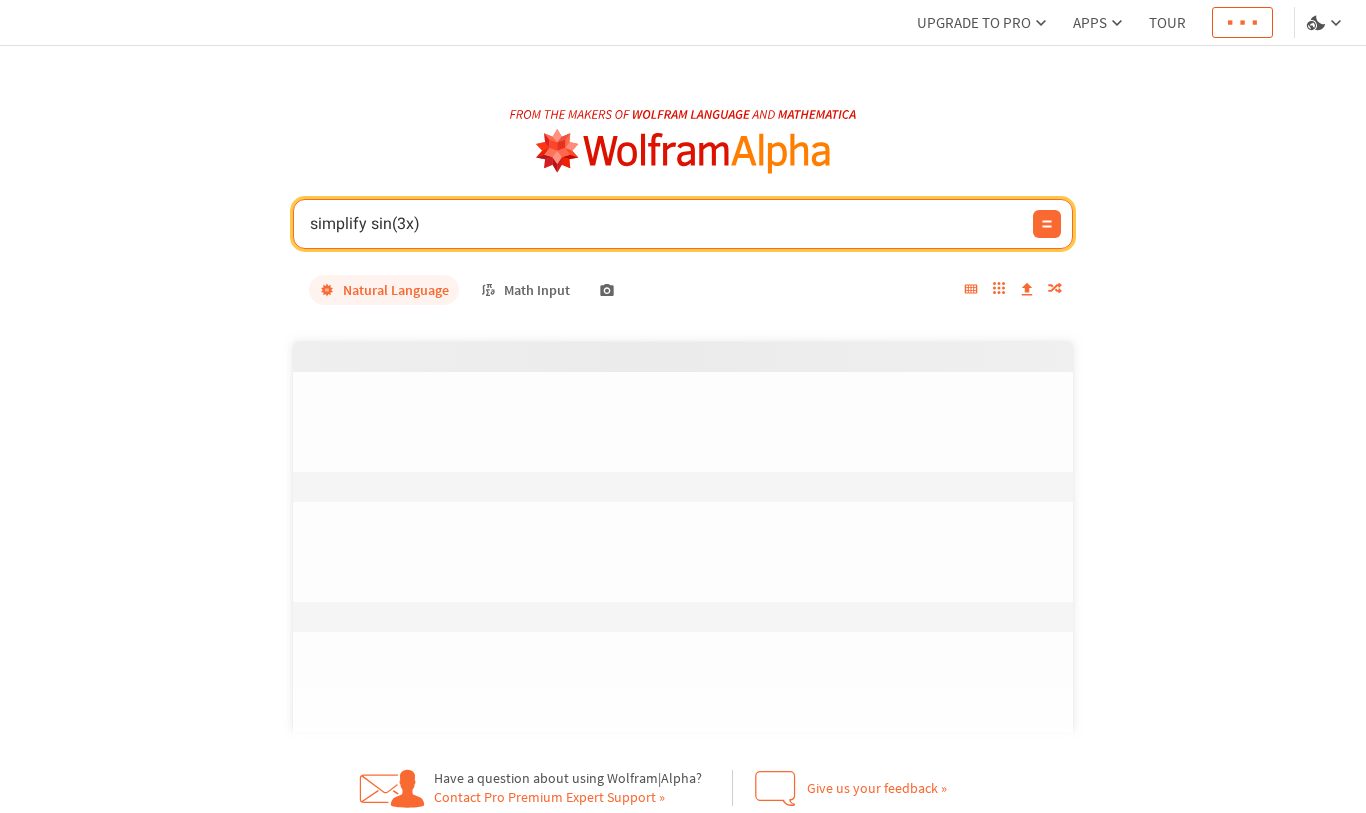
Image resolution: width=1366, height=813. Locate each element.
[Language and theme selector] (1326, 23)
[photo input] (607, 290)
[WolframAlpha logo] (683, 151)
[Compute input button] (1047, 224)
